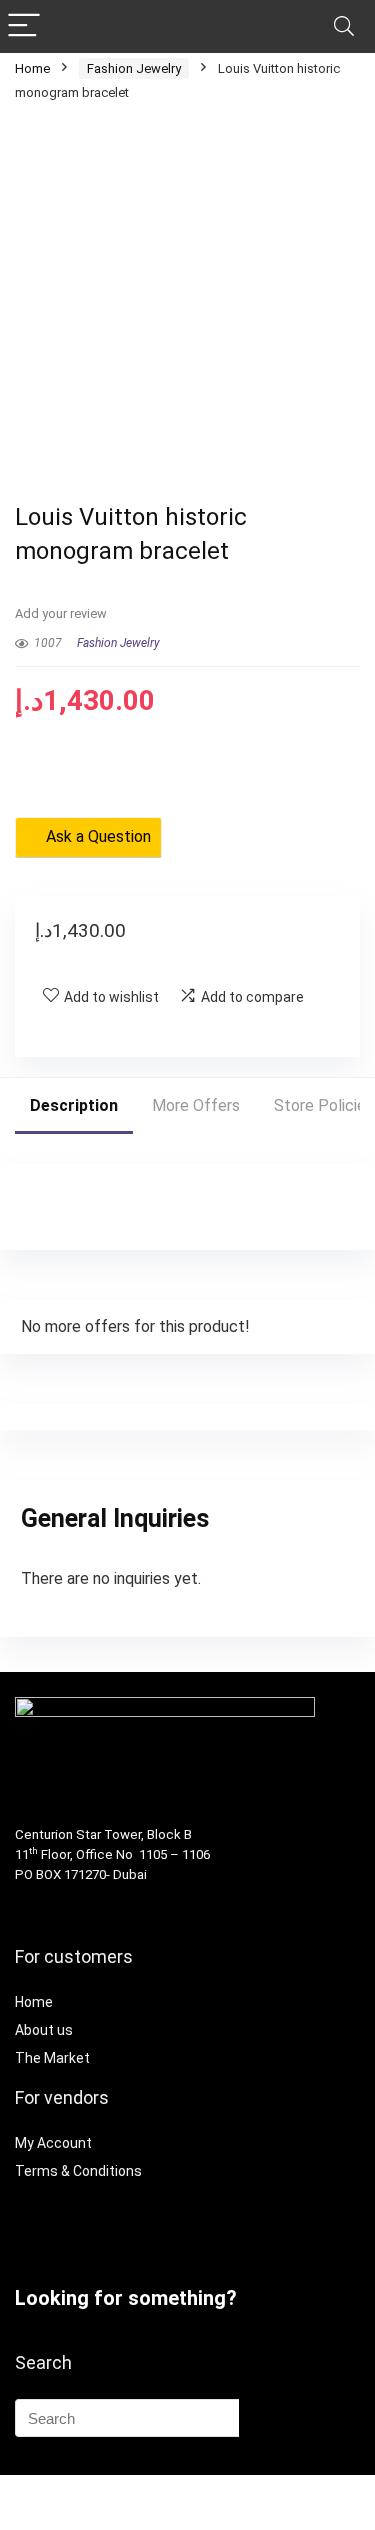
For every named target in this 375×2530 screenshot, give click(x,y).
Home (32, 68)
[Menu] (24, 26)
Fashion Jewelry (134, 68)
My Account (53, 2143)
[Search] (344, 26)
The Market (52, 2058)
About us (44, 2030)
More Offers (196, 1105)
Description (74, 1105)
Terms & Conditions (78, 2171)
